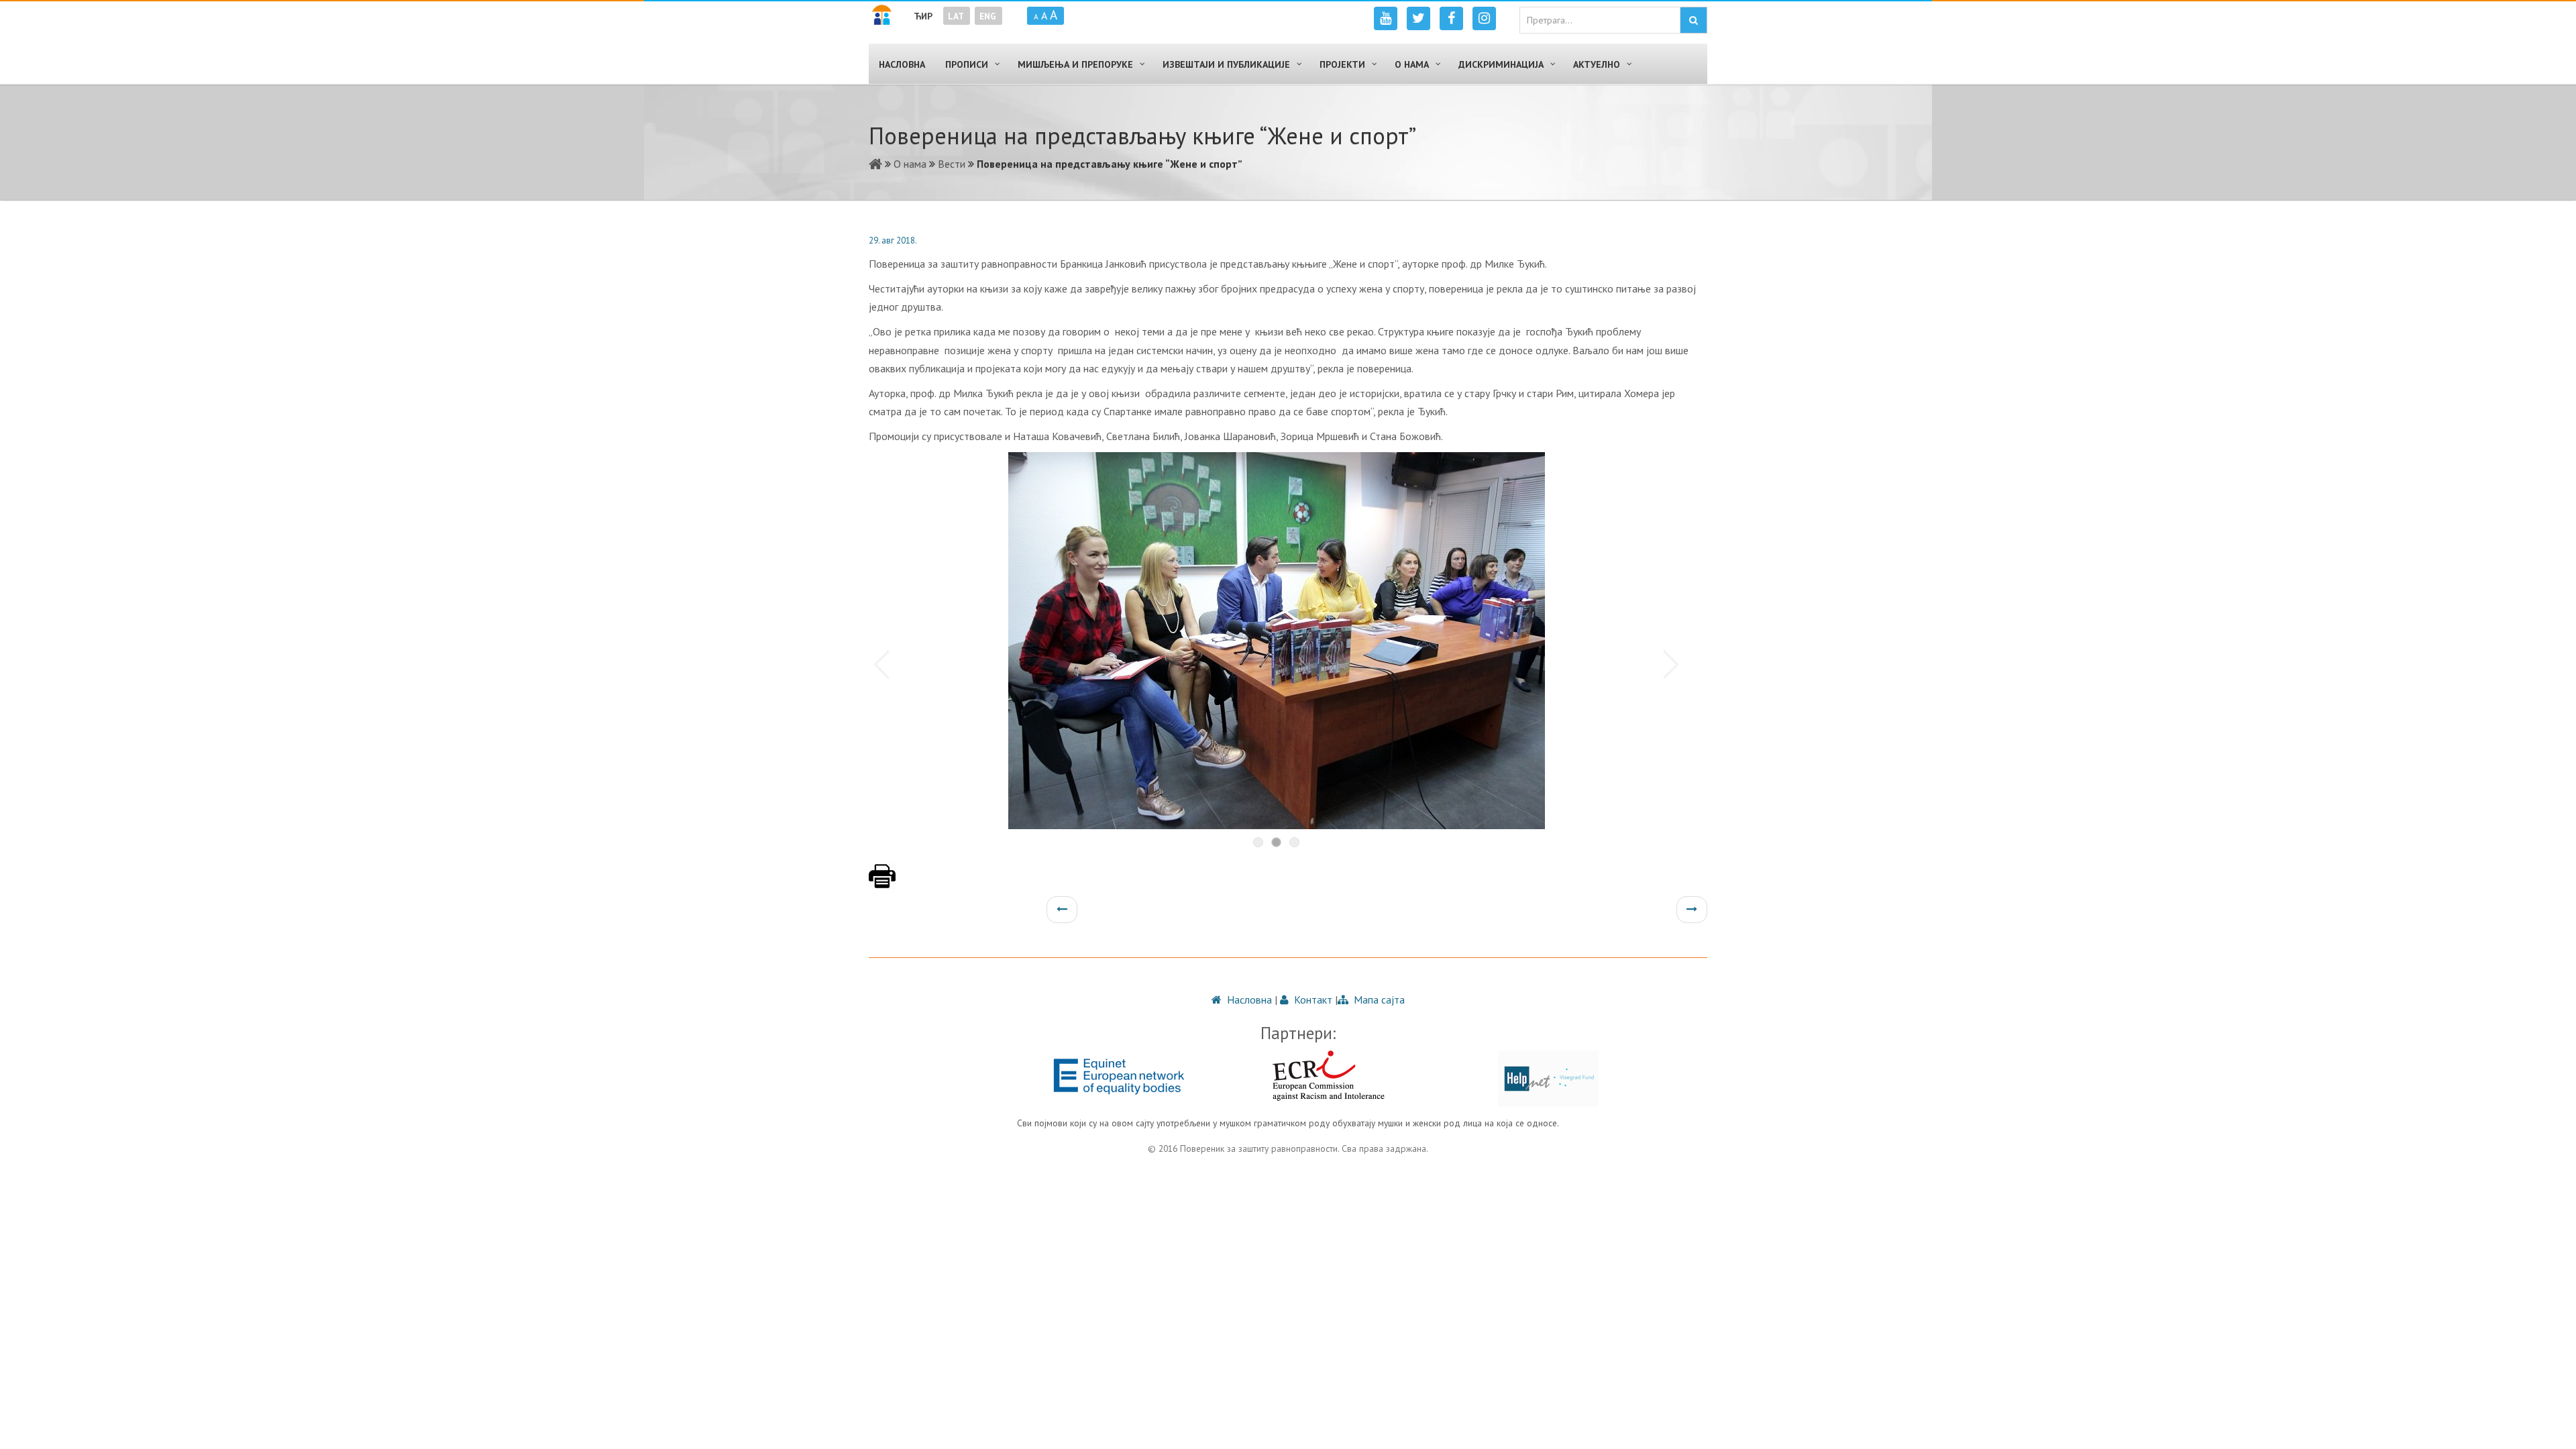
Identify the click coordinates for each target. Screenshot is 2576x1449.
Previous (879, 663)
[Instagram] (1484, 18)
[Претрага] (1694, 20)
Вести (952, 164)
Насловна (1248, 1000)
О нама (910, 164)
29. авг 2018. (893, 240)
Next (1674, 663)
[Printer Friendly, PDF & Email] (882, 883)
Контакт (1312, 1000)
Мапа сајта (1378, 1000)
